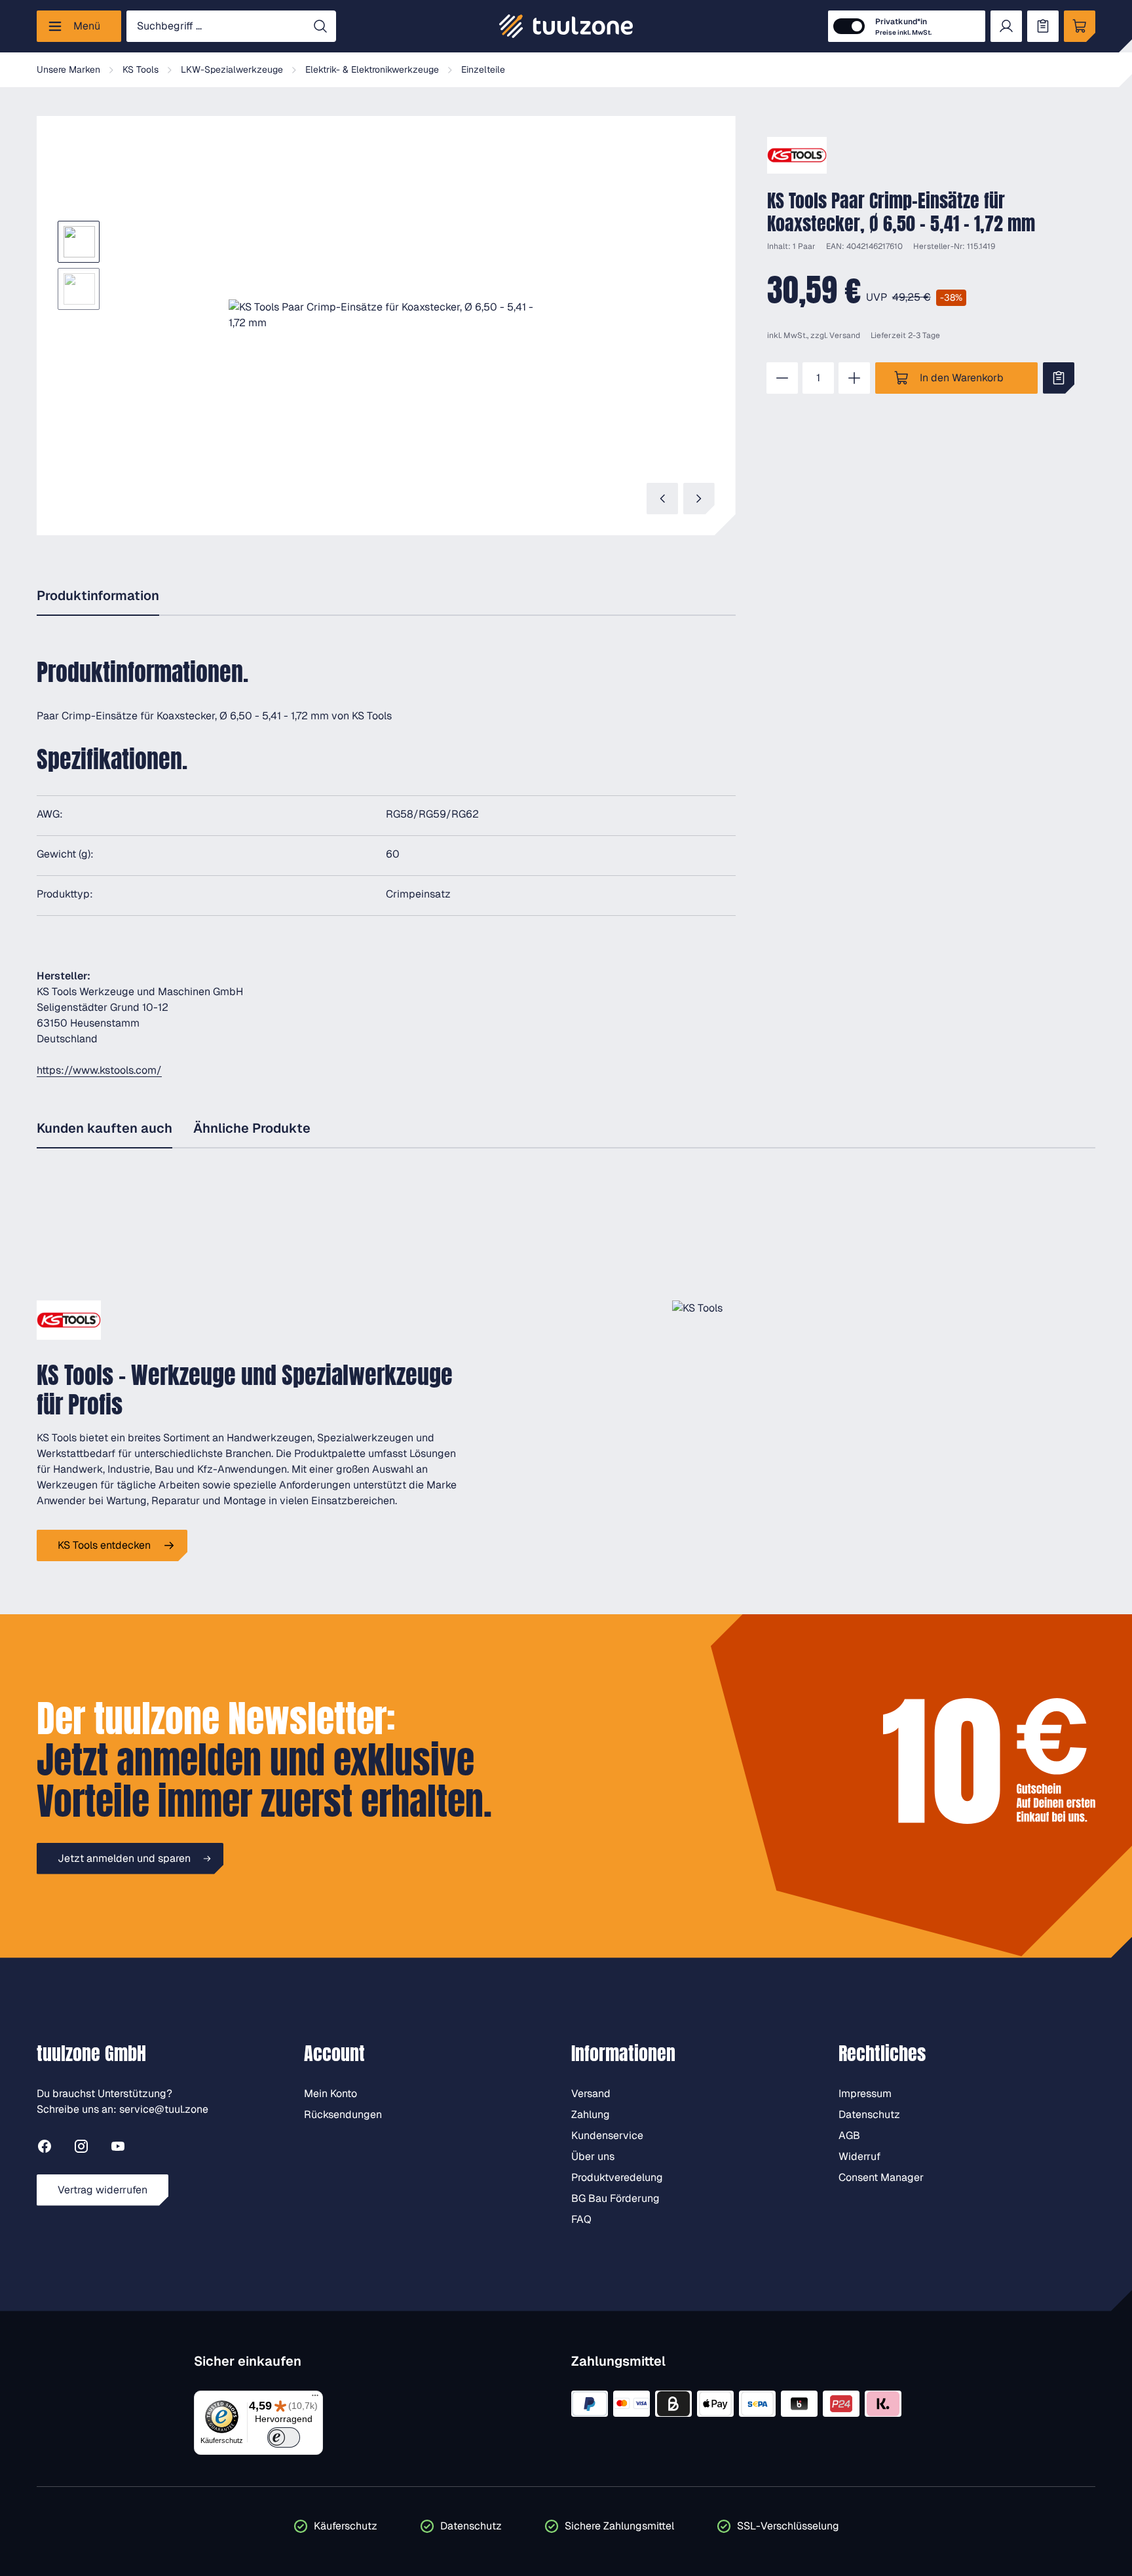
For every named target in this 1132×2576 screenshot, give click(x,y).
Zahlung (591, 2114)
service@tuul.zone (164, 2109)
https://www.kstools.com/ (99, 1070)
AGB (849, 2135)
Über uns (593, 2156)
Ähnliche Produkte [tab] (252, 1128)
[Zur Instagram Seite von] (81, 2149)
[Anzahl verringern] (782, 378)
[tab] (98, 597)
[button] (386, 315)
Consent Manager (881, 2177)
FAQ (581, 2219)
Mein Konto (330, 2093)
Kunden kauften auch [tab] (104, 1128)
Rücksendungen (343, 2114)
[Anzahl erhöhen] (854, 378)
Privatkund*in (903, 27)
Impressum (865, 2093)
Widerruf (859, 2156)
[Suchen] (320, 26)
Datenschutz (869, 2114)
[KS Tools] (797, 155)
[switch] (284, 2437)
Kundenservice (607, 2135)
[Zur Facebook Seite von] (45, 2149)
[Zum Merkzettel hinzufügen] (1059, 378)
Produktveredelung (617, 2177)
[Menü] (315, 2398)
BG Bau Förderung (615, 2198)
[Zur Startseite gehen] (566, 26)
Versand (845, 335)
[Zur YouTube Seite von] (118, 2149)
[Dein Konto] (1006, 26)
